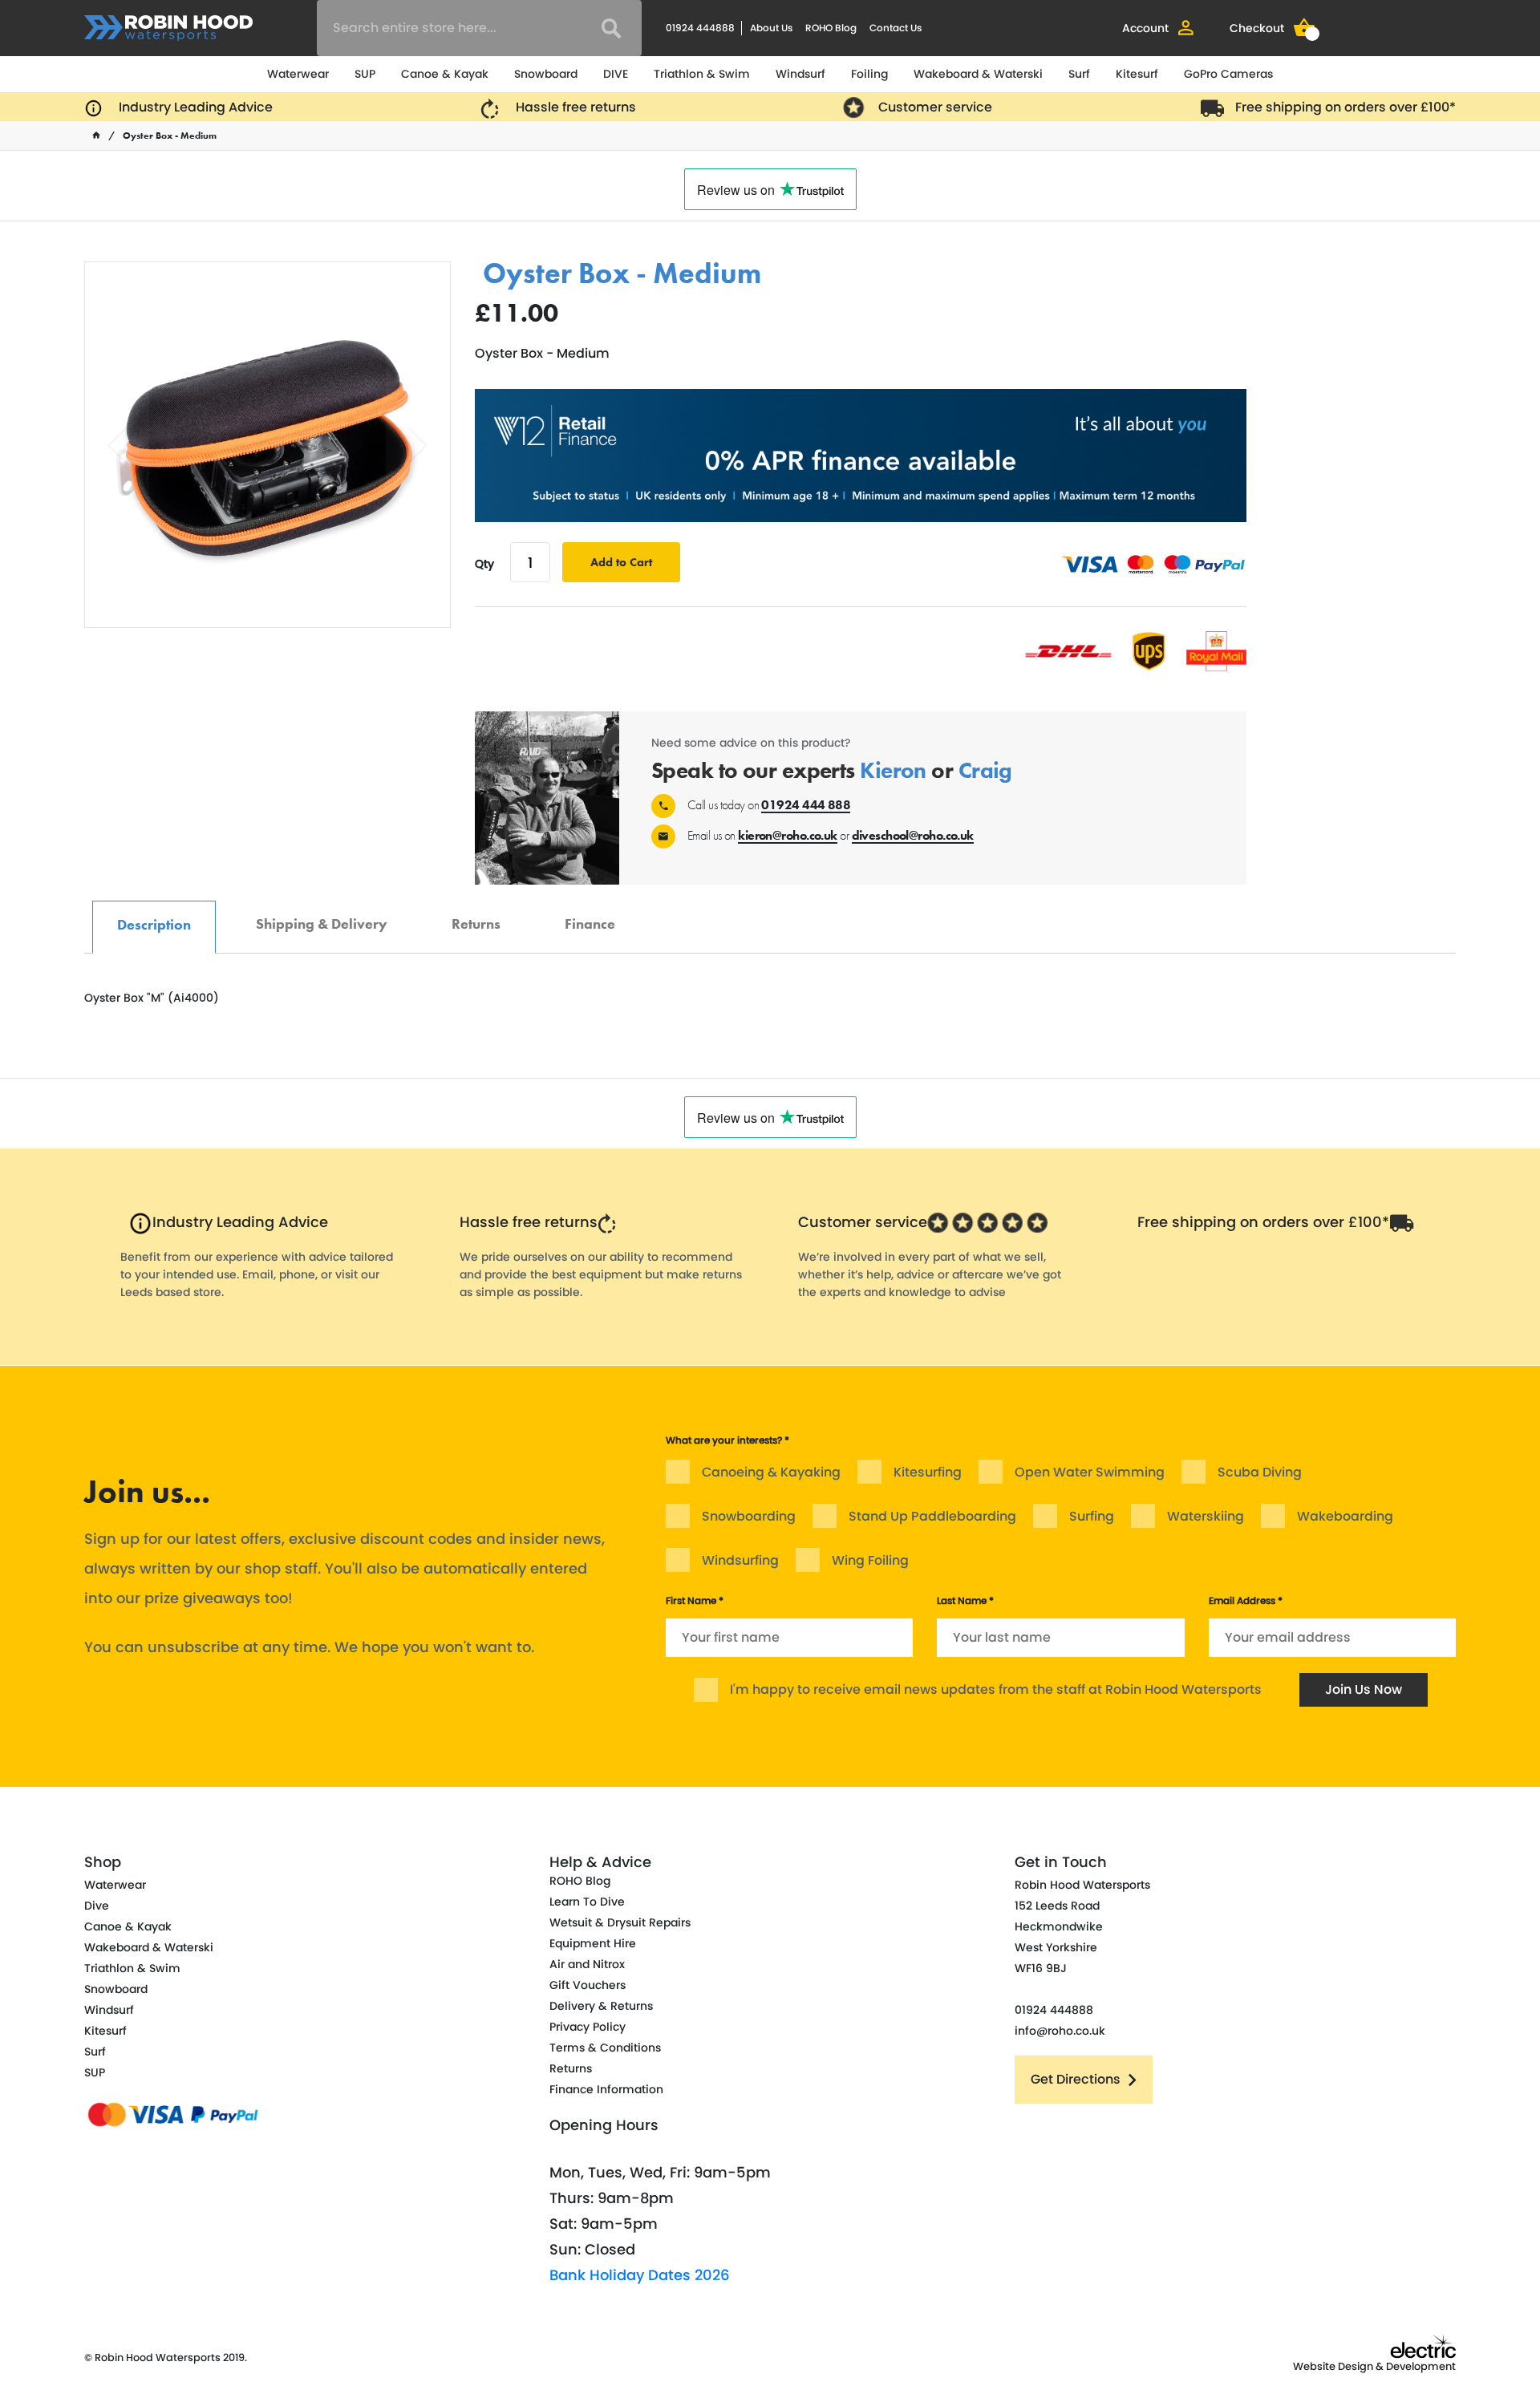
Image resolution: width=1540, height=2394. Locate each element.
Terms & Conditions (605, 2048)
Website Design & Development (1374, 2366)
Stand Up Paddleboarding (932, 1516)
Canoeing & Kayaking (771, 1472)
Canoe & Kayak (445, 74)
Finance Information (606, 2089)
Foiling (869, 74)
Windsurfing (740, 1560)
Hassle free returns (576, 107)
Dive (97, 1906)
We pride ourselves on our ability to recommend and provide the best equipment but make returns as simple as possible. (601, 1274)
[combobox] (479, 28)
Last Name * (965, 1600)
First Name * (695, 1600)
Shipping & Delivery (322, 915)
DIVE (616, 74)
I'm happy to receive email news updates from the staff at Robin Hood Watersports (996, 1689)
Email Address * (1246, 1600)
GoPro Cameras (1228, 74)
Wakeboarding (1345, 1516)
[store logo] (168, 28)
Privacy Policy (588, 2027)
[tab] (154, 927)
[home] (96, 136)
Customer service (935, 107)
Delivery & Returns (601, 2006)
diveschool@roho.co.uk (913, 835)
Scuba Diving (1260, 1472)
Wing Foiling (870, 1560)
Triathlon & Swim (702, 74)
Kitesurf (1137, 74)
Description (154, 916)
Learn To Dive (587, 1902)
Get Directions (1076, 2079)
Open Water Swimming (1090, 1472)
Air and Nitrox (587, 1964)
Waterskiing (1206, 1516)
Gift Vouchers (588, 1985)
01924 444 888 (806, 805)
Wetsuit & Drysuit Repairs (620, 1922)
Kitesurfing (928, 1472)
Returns (476, 915)
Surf (1079, 74)
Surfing (1092, 1516)
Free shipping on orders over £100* (1345, 107)
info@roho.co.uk (1060, 2031)
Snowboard (546, 74)
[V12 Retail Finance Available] (861, 456)
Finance (590, 915)
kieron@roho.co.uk (787, 835)
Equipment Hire (593, 1943)
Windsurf (800, 74)
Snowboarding (749, 1516)
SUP (365, 74)
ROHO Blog (831, 28)
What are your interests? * (727, 1440)
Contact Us (896, 28)
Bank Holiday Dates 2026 (640, 2275)
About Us (771, 28)
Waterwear (298, 74)
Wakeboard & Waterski (978, 74)
